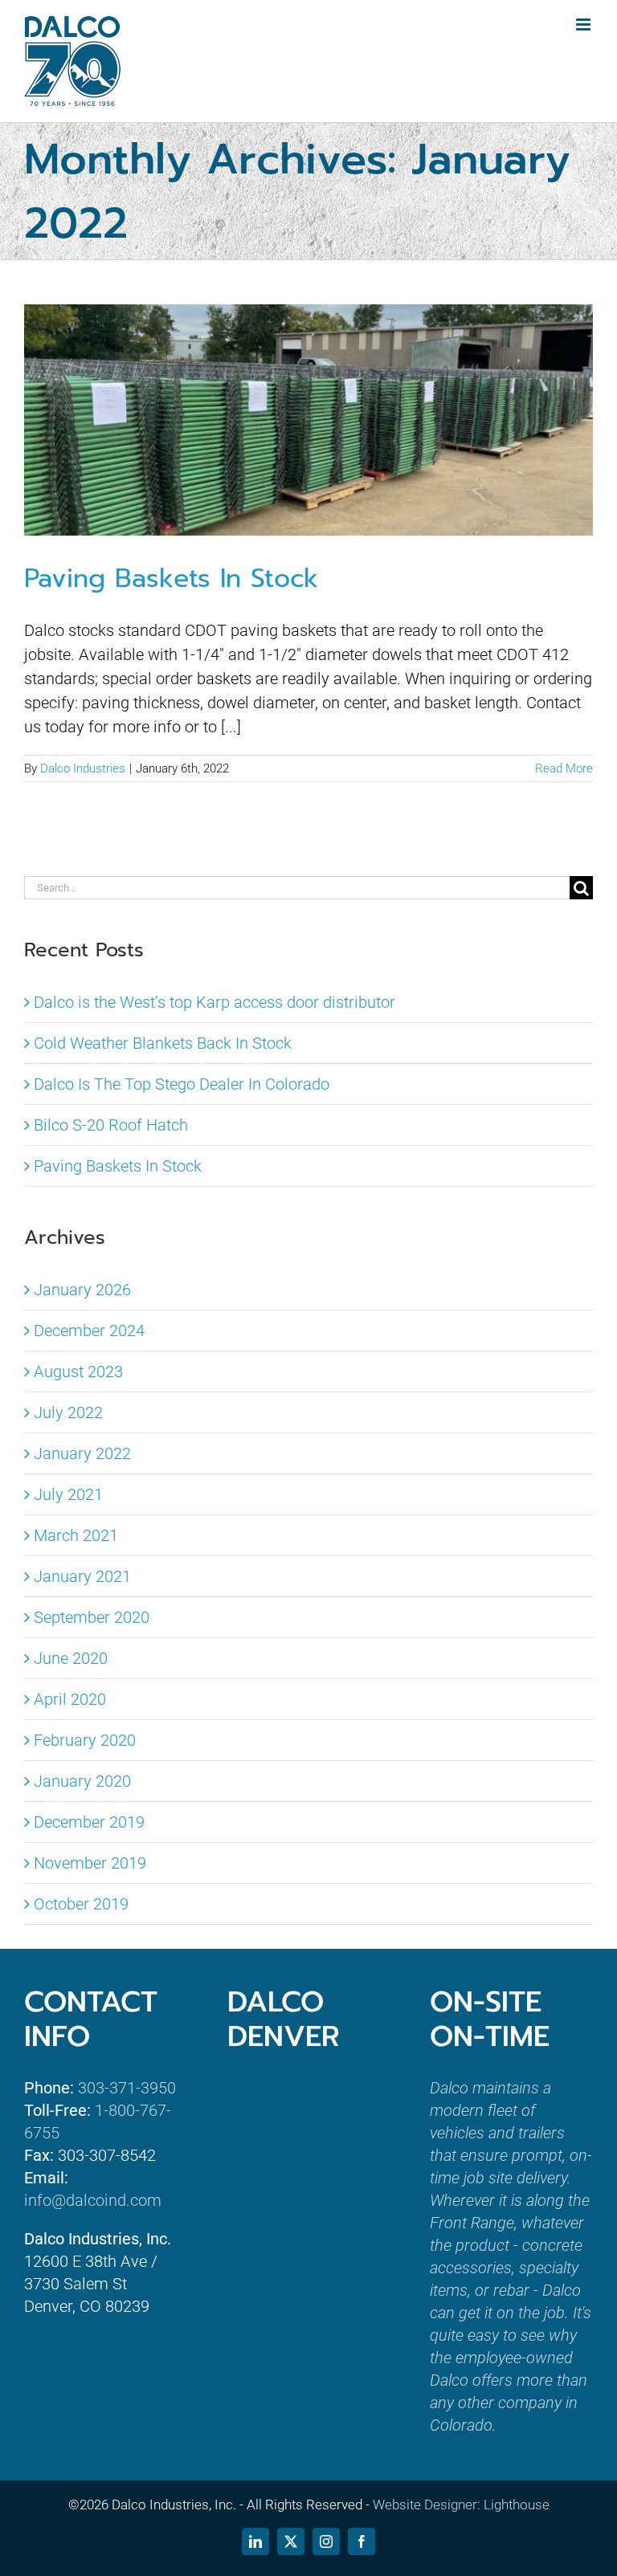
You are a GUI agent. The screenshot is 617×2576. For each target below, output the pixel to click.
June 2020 (71, 1658)
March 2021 (76, 1535)
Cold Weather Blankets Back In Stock (163, 1043)
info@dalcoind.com (93, 2200)
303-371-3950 (127, 2088)
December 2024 (89, 1331)
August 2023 (78, 1372)
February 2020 (85, 1740)
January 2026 (82, 1290)
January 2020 (82, 1781)
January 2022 (82, 1453)
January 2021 (82, 1576)
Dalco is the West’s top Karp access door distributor (215, 1002)
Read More (564, 768)
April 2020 (70, 1699)
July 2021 (68, 1494)
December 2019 (89, 1822)
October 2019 (81, 1904)
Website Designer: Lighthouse (461, 2505)
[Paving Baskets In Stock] (308, 420)
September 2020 (92, 1617)
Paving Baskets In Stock (171, 578)
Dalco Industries (83, 768)
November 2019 (90, 1863)
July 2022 (68, 1412)
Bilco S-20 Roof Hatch (111, 1125)
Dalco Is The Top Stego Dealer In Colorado (182, 1084)
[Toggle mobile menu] (584, 24)
